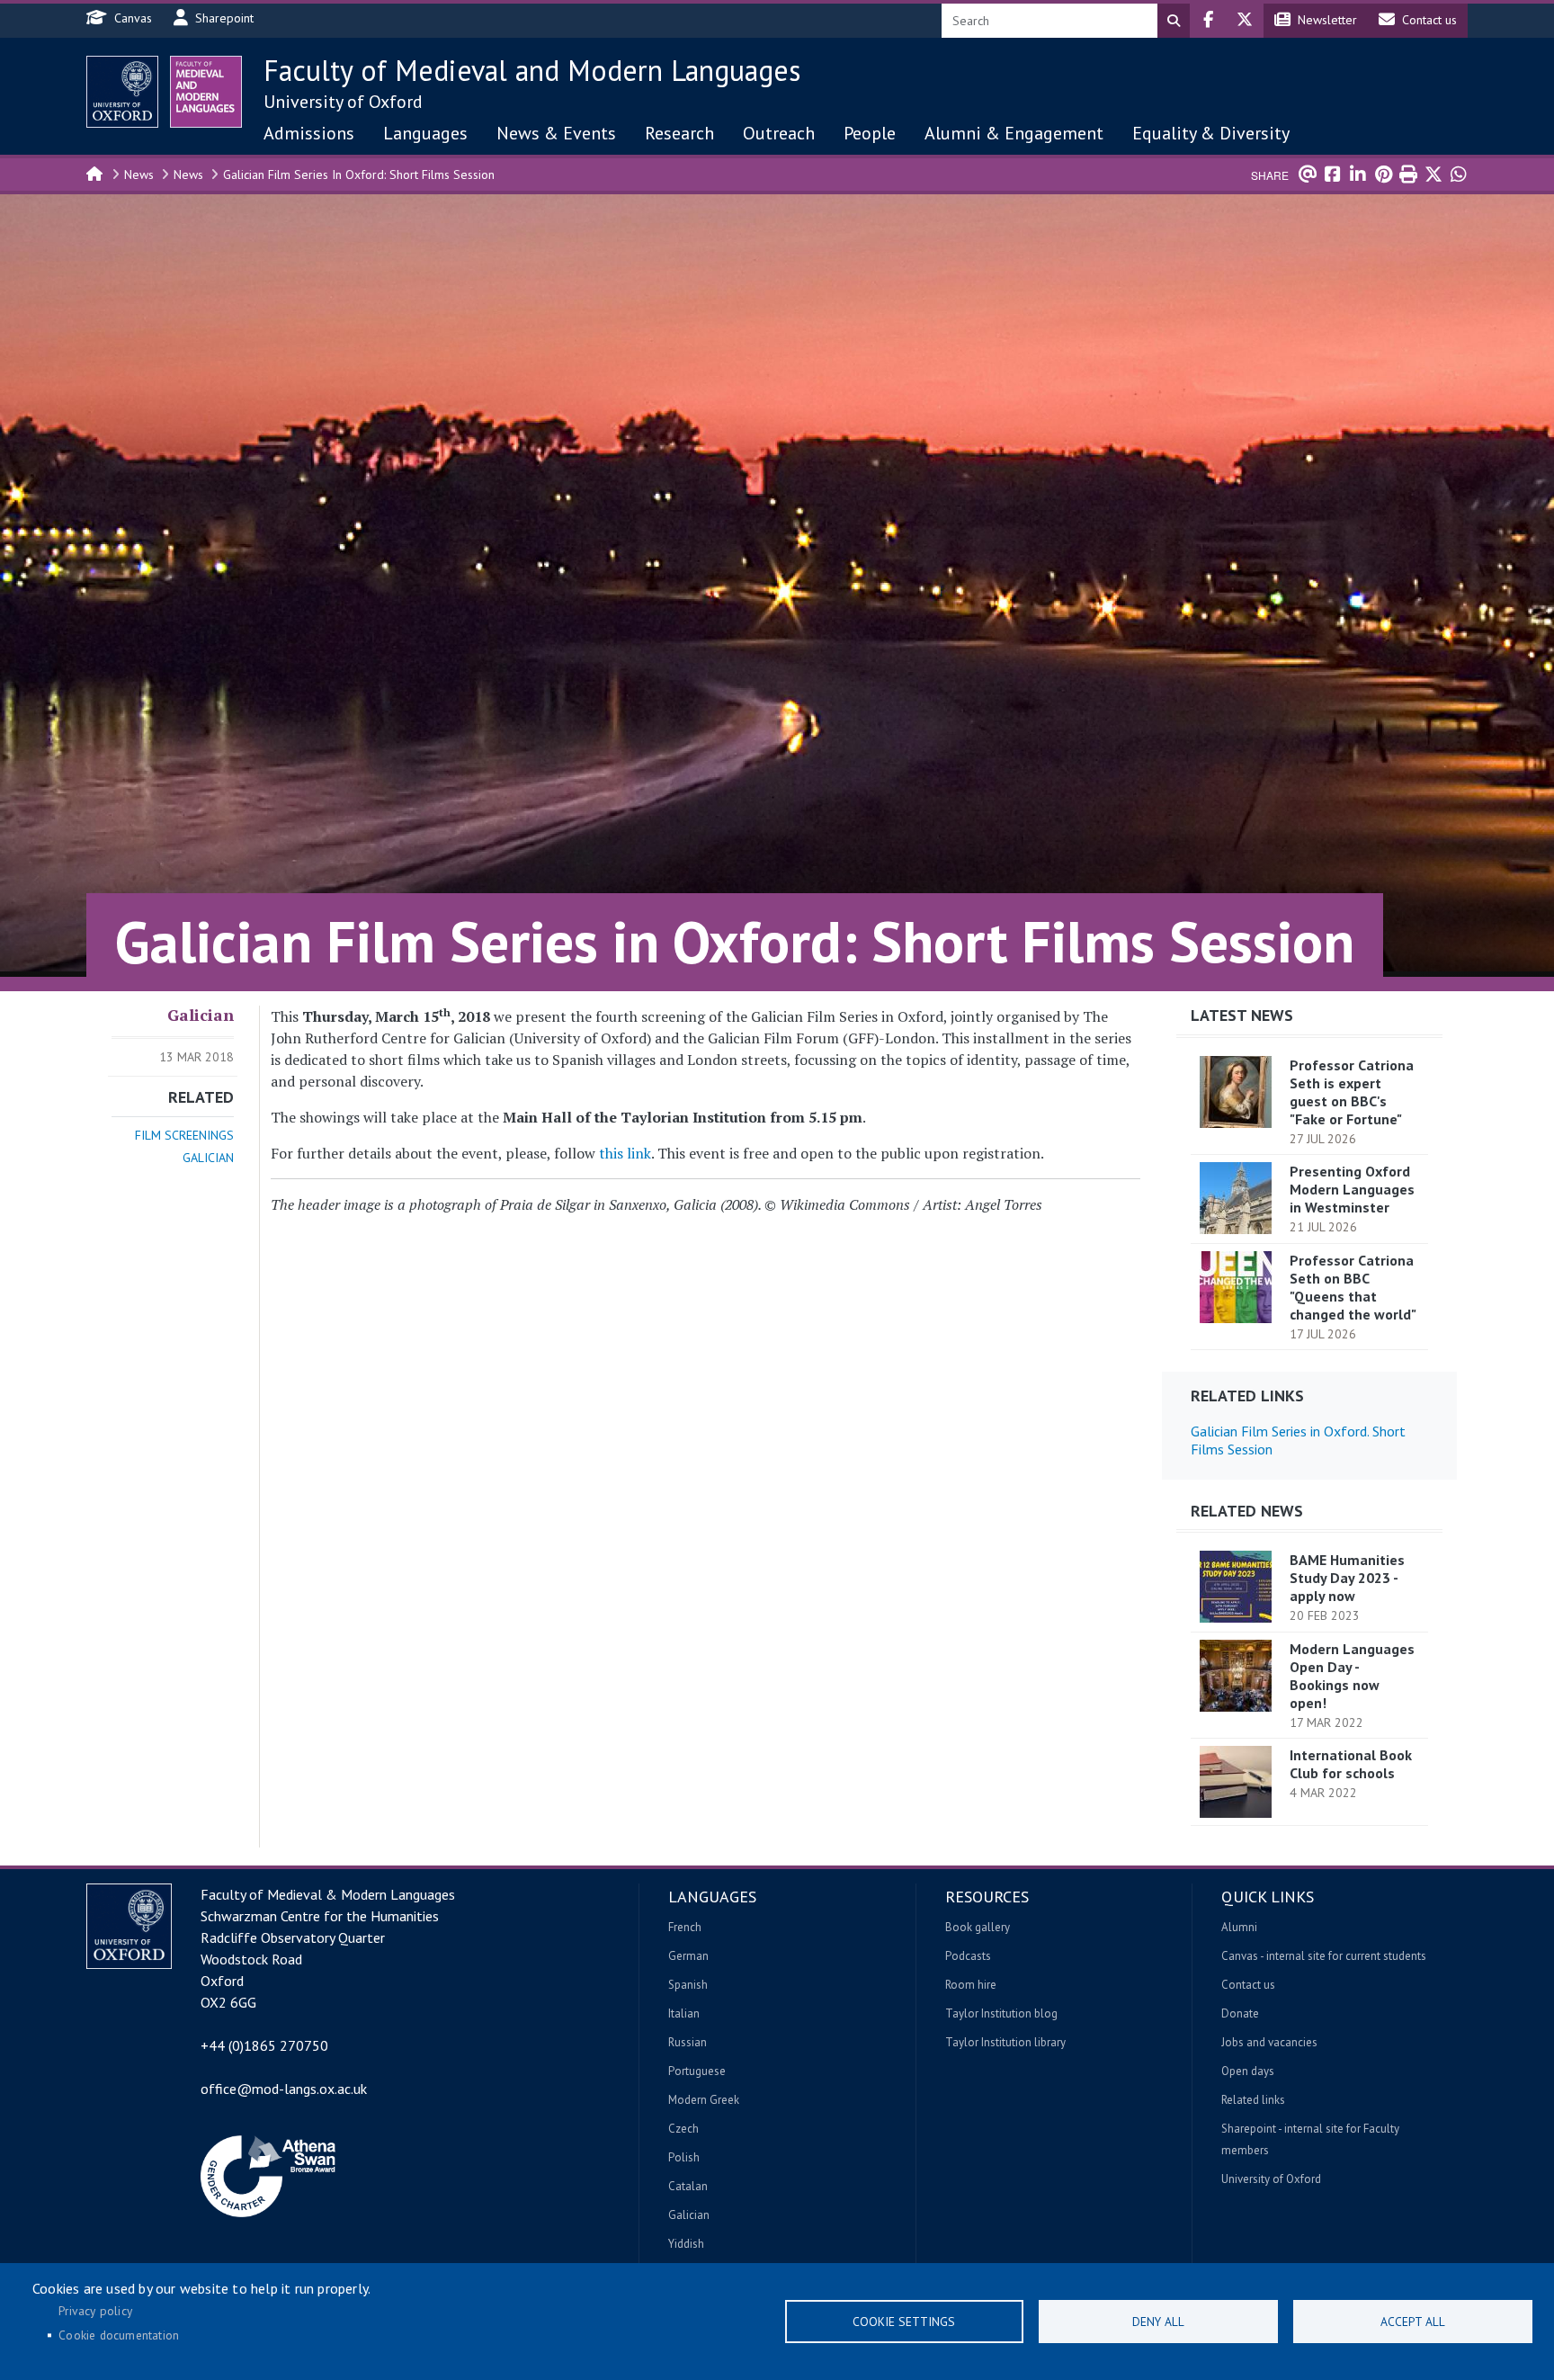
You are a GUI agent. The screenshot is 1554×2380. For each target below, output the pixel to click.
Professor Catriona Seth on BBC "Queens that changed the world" (1353, 1287)
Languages (425, 133)
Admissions (309, 133)
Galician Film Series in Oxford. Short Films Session (1298, 1440)
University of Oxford (343, 102)
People (870, 133)
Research (679, 133)
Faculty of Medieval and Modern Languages (532, 70)
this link (625, 1153)
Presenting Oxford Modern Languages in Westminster (1352, 1189)
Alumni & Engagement (1014, 133)
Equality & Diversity (1211, 133)
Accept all (1413, 2322)
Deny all (1158, 2322)
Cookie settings (904, 2322)
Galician (201, 1015)
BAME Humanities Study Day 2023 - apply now (1347, 1578)
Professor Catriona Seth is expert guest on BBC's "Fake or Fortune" (1352, 1092)
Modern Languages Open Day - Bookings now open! (1352, 1676)
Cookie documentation (119, 2335)
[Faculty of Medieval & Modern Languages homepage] (206, 92)
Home (95, 173)
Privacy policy (95, 2311)
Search (1174, 21)
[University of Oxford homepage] (122, 92)
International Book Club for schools (1351, 1764)
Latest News (1242, 1015)
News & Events (556, 133)
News (139, 174)
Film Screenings (184, 1135)
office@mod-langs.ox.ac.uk (284, 2089)
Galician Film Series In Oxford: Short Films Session (359, 174)
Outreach (779, 133)
